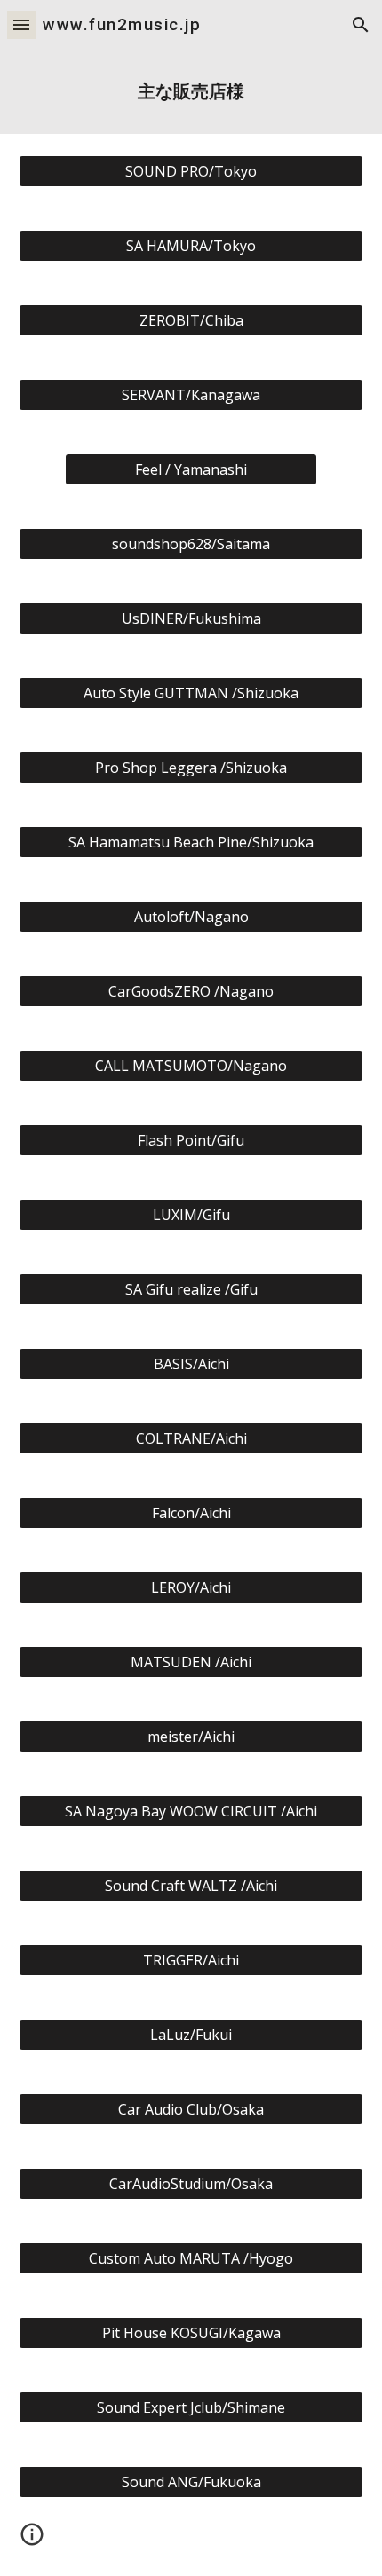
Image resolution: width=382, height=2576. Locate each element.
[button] (21, 24)
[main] (191, 92)
